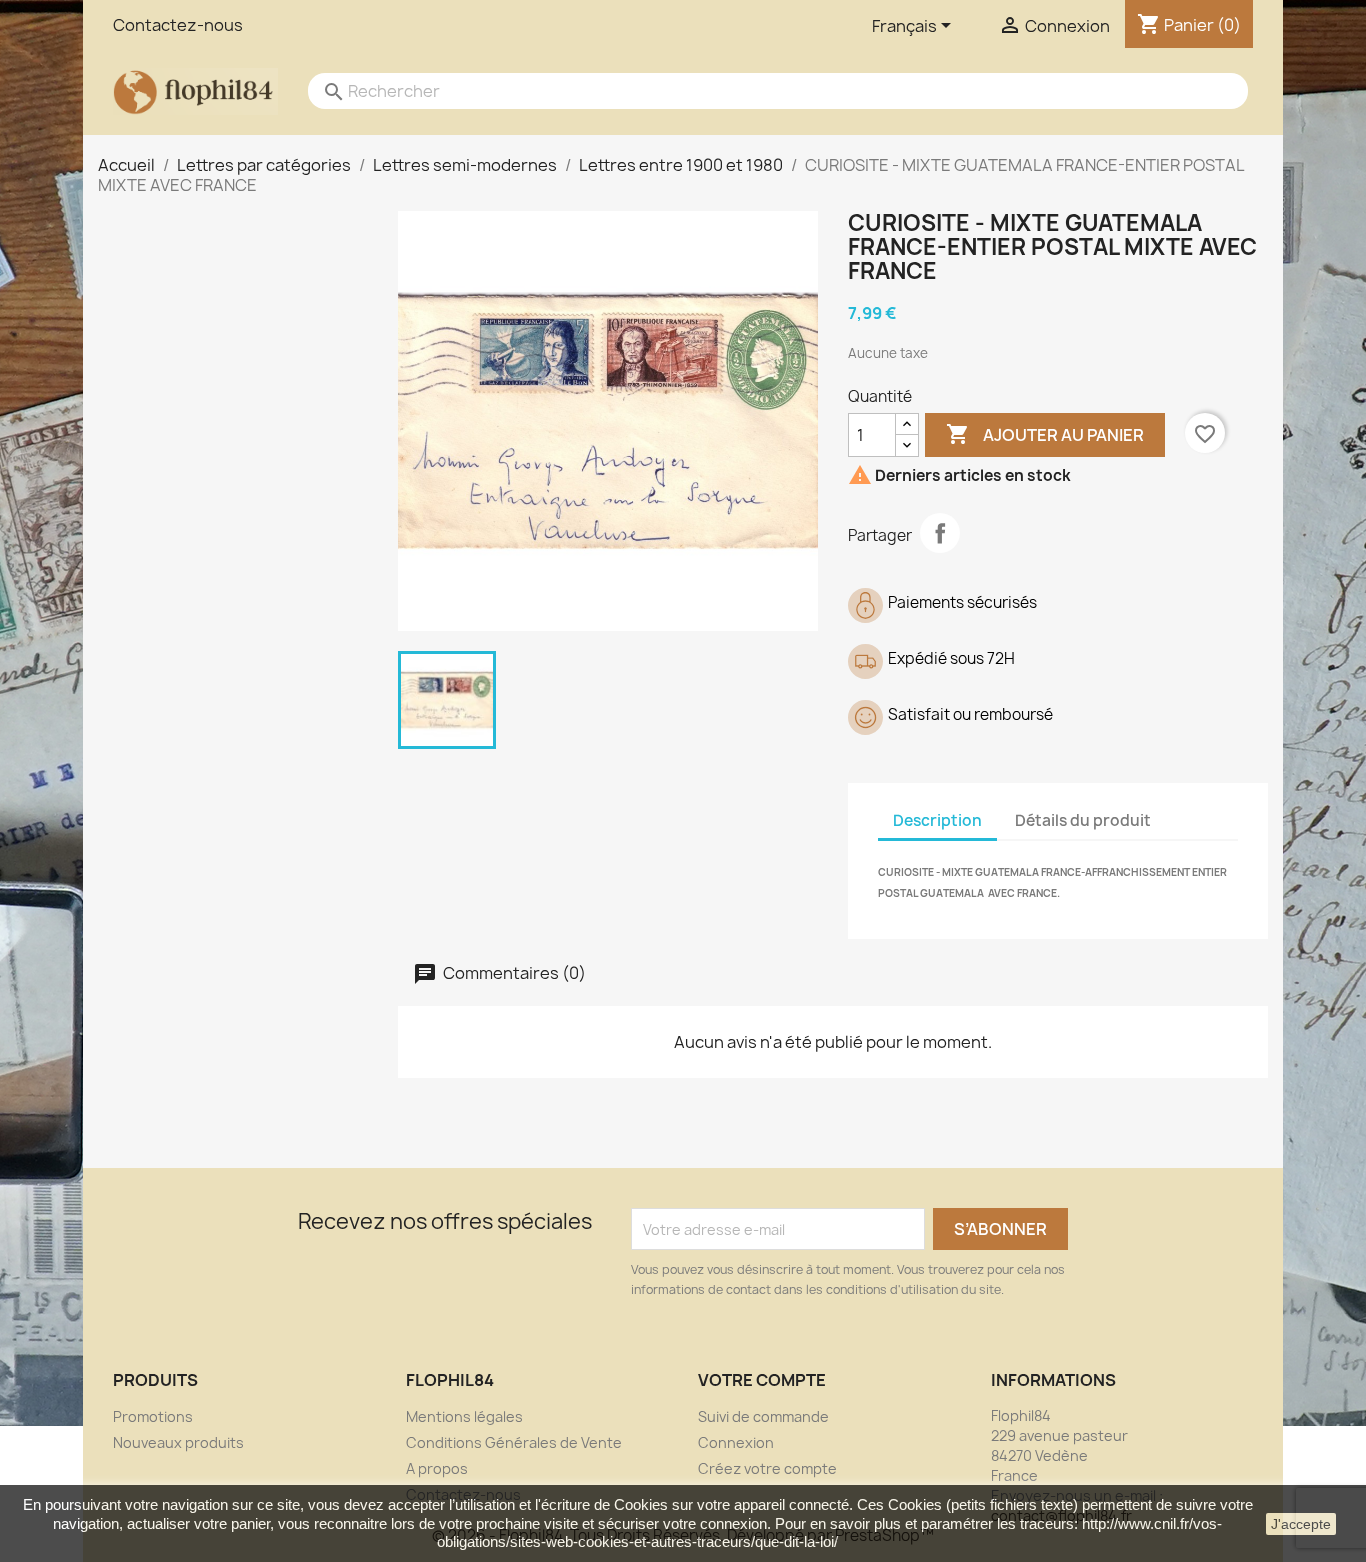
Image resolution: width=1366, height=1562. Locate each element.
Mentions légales (464, 1416)
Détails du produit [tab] (1083, 820)
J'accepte (1301, 1524)
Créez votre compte (767, 1468)
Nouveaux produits (178, 1442)
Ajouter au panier (1045, 434)
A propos (437, 1468)
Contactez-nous (178, 25)
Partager (940, 533)
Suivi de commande (763, 1416)
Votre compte (762, 1380)
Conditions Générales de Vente (514, 1442)
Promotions (153, 1416)
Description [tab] (937, 820)
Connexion (736, 1442)
